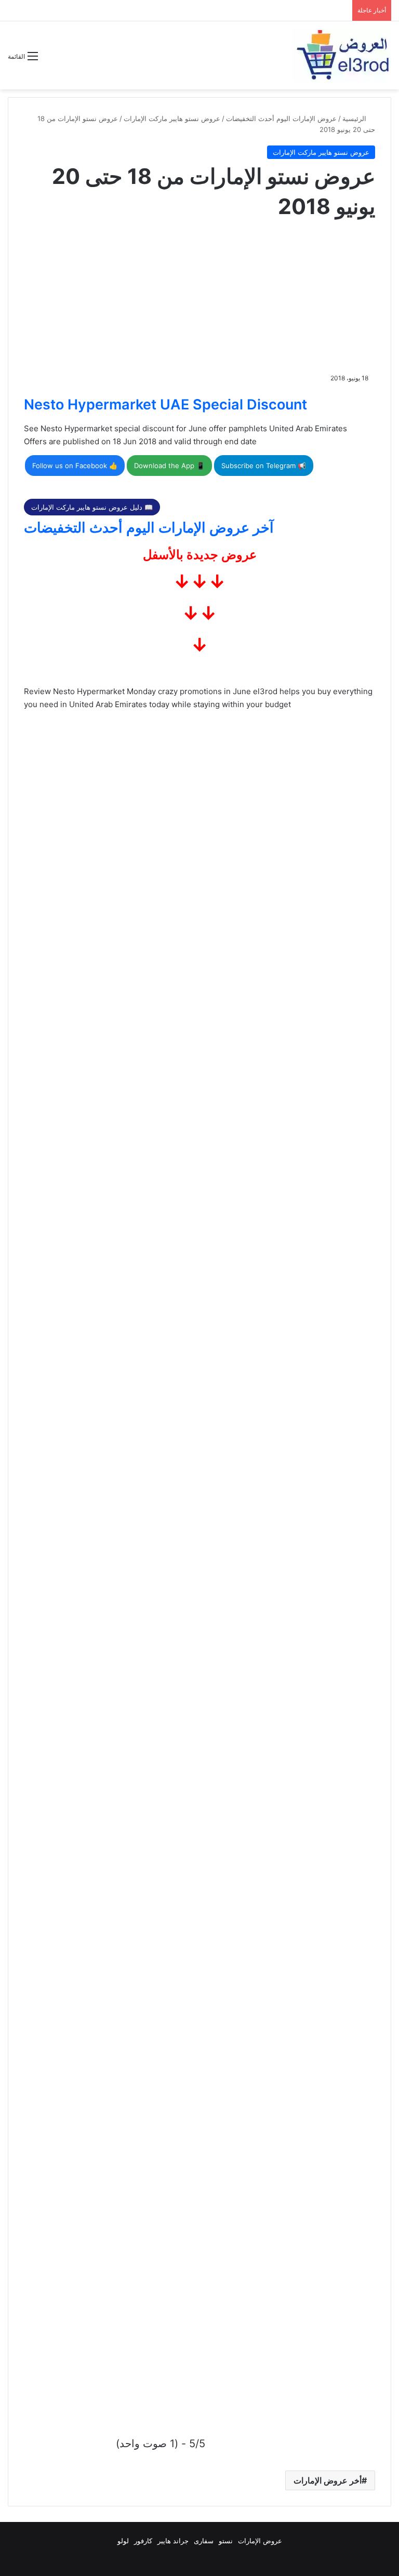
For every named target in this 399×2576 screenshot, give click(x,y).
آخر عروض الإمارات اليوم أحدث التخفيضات (149, 528)
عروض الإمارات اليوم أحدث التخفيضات (281, 118)
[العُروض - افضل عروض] (342, 55)
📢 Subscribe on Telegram (264, 466)
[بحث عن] (51, 60)
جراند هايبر (173, 2541)
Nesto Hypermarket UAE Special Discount (165, 404)
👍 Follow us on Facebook (75, 466)
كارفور (143, 2541)
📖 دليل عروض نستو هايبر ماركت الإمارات (92, 507)
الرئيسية (355, 118)
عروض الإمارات (260, 2541)
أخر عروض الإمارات (328, 2480)
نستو (226, 2541)
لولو (123, 2541)
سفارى (204, 2541)
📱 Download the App (169, 466)
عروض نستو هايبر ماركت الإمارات (172, 118)
